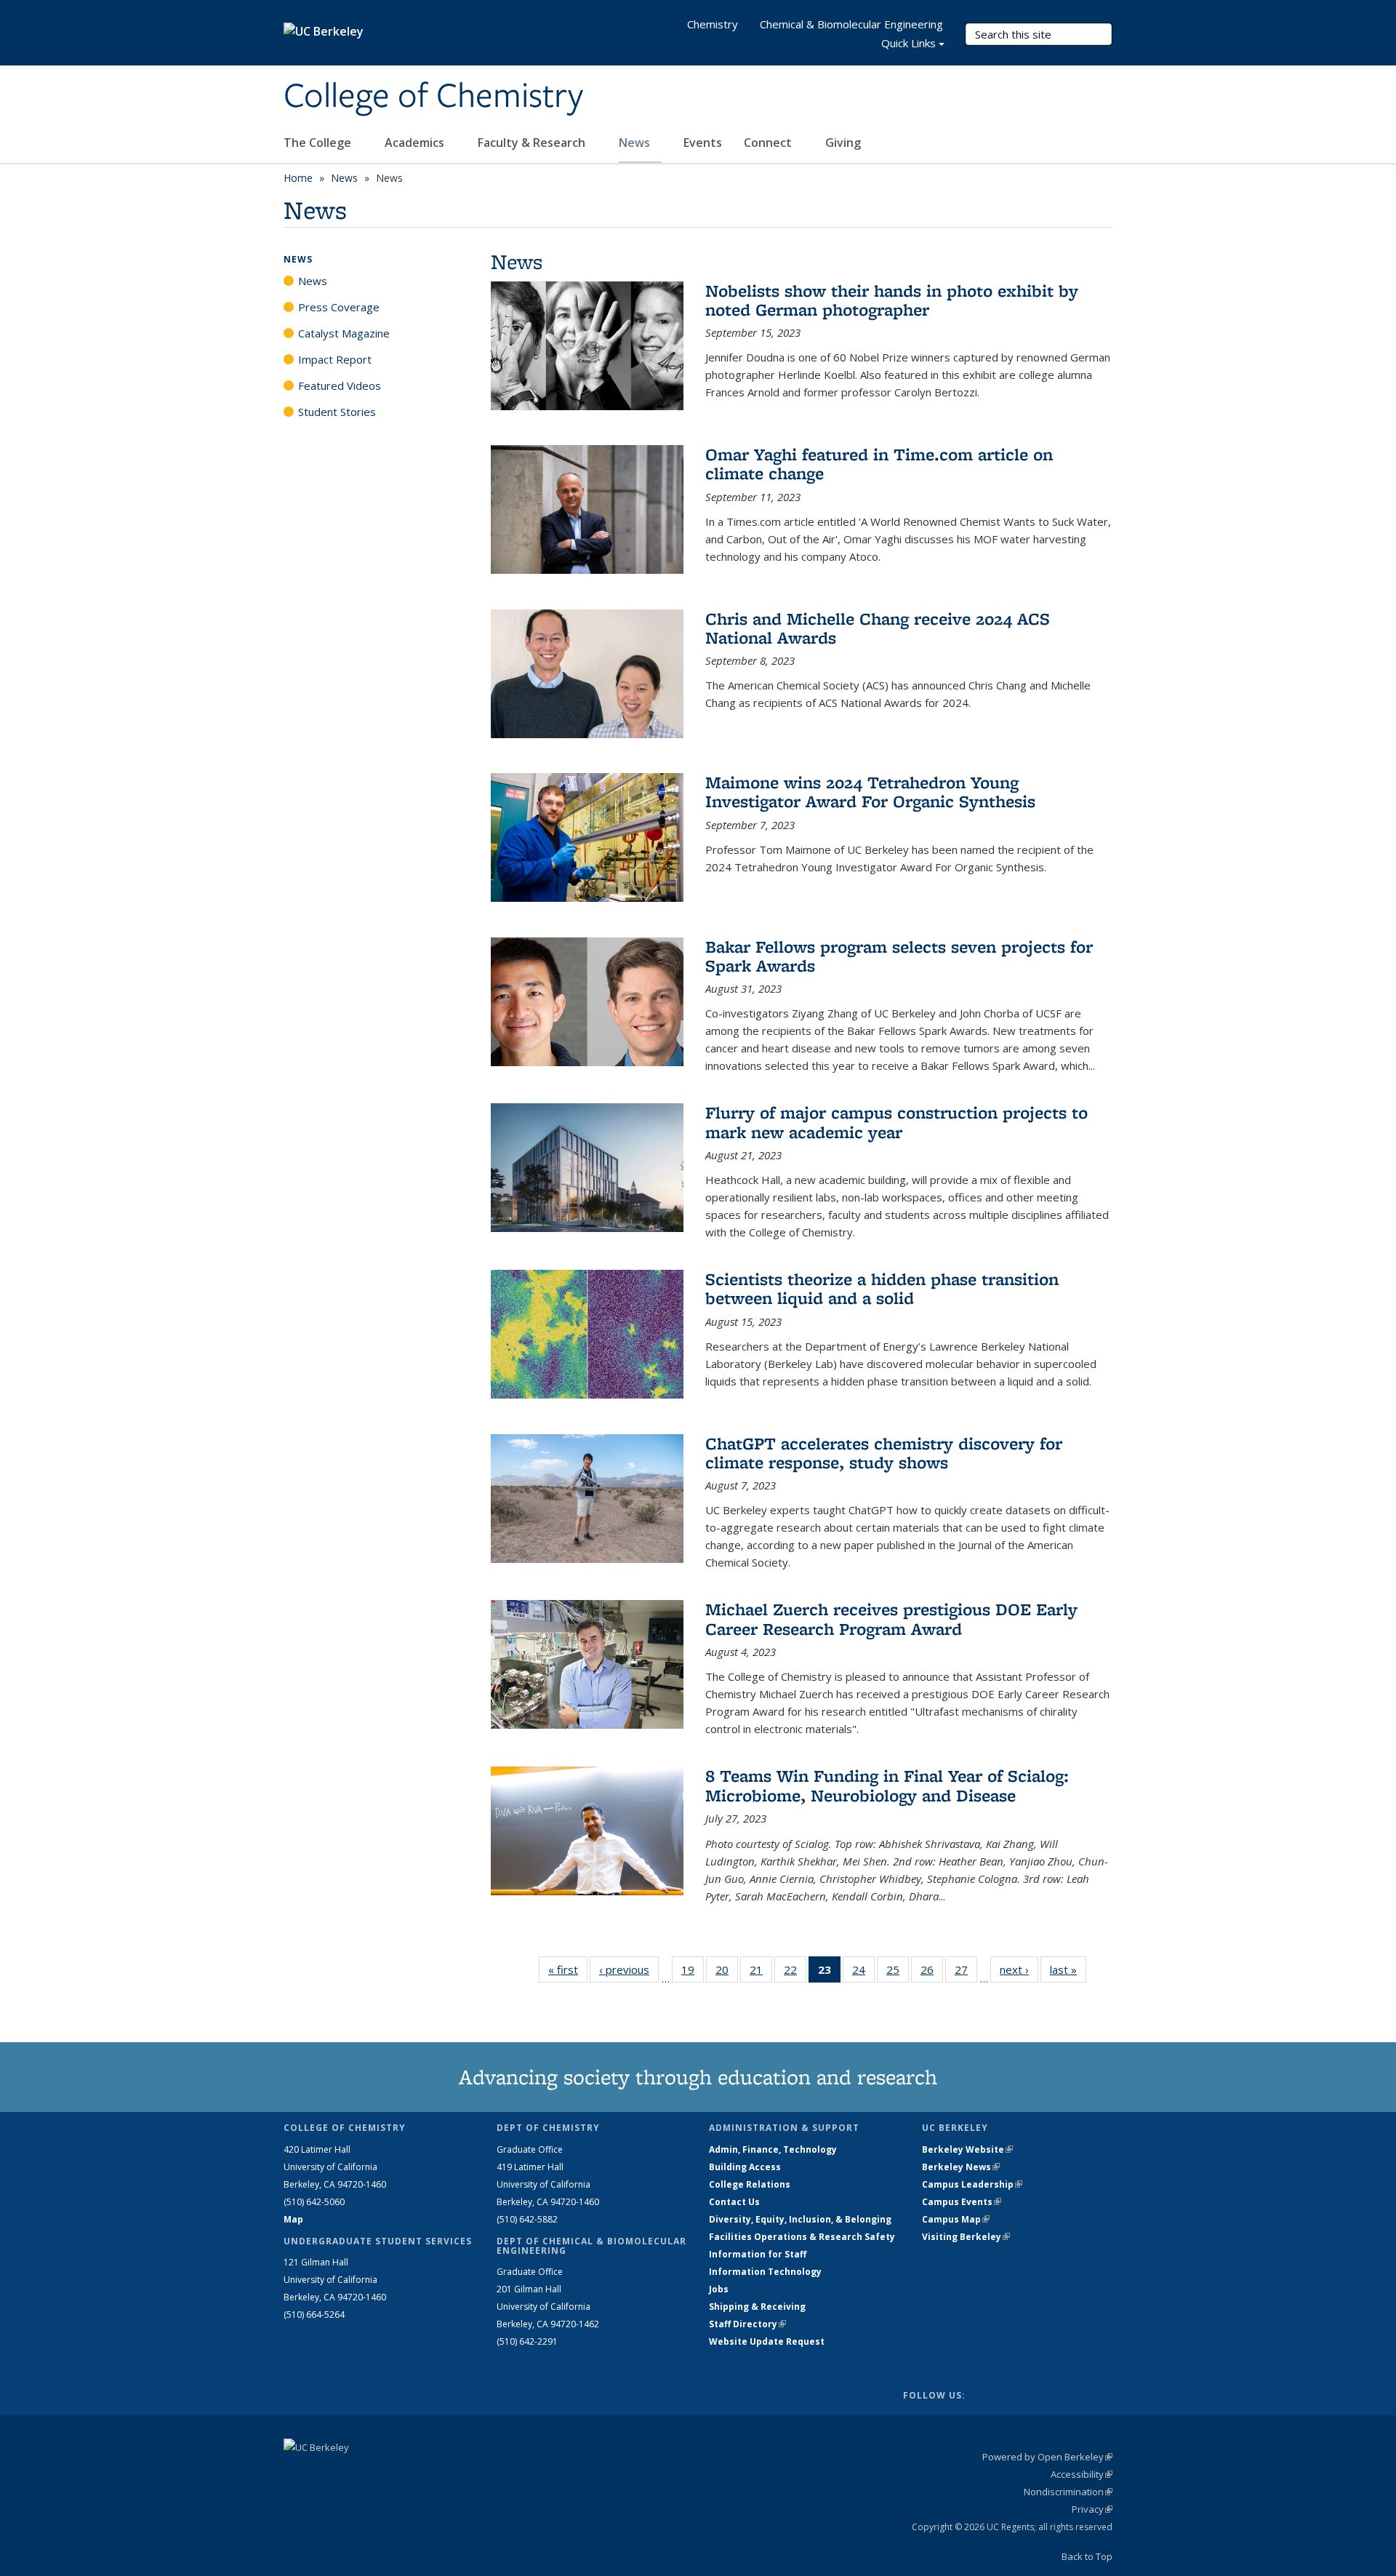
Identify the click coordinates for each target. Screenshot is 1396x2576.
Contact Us (734, 2202)
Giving (843, 143)
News (636, 143)
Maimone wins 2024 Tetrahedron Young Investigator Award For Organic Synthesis (870, 792)
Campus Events (962, 2202)
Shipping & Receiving (757, 2307)
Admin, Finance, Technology (773, 2149)
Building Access (745, 2167)
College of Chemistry (433, 97)
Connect (769, 143)
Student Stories (337, 412)
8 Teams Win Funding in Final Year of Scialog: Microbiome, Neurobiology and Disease (887, 1785)
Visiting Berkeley (966, 2237)
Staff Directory (747, 2324)
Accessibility (1082, 2474)
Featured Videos (340, 385)
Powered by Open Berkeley (1047, 2457)
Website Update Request (767, 2341)
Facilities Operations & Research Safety (802, 2237)
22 (795, 1973)
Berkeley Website (967, 2149)
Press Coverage (339, 307)
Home (298, 178)
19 (693, 1973)
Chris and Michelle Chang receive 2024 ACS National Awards (878, 628)
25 (898, 1973)
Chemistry (713, 24)
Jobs (719, 2289)
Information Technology (765, 2272)
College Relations (750, 2184)
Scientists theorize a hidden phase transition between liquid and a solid (882, 1288)
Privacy (1092, 2509)
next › (1019, 1969)
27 (966, 1973)
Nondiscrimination (1068, 2492)
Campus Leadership (972, 2184)
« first (568, 1969)
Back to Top (1087, 2556)
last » (1068, 1969)
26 (932, 1973)
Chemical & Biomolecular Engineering (851, 24)
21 (761, 1973)
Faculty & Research (533, 143)
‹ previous (629, 1969)
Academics (416, 143)
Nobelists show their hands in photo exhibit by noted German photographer (892, 300)
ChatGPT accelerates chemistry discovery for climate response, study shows (884, 1453)
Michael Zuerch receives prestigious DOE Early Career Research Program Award (891, 1619)
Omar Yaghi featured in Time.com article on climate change (879, 464)
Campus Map (956, 2219)
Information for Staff (758, 2254)
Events (703, 143)
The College (319, 143)
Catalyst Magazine (344, 333)
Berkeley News (961, 2167)
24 (863, 1973)
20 (727, 1973)
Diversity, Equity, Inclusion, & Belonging (800, 2219)
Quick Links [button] (908, 43)
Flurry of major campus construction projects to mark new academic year (896, 1122)
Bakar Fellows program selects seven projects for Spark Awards (899, 956)
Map (293, 2219)
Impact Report (335, 359)
